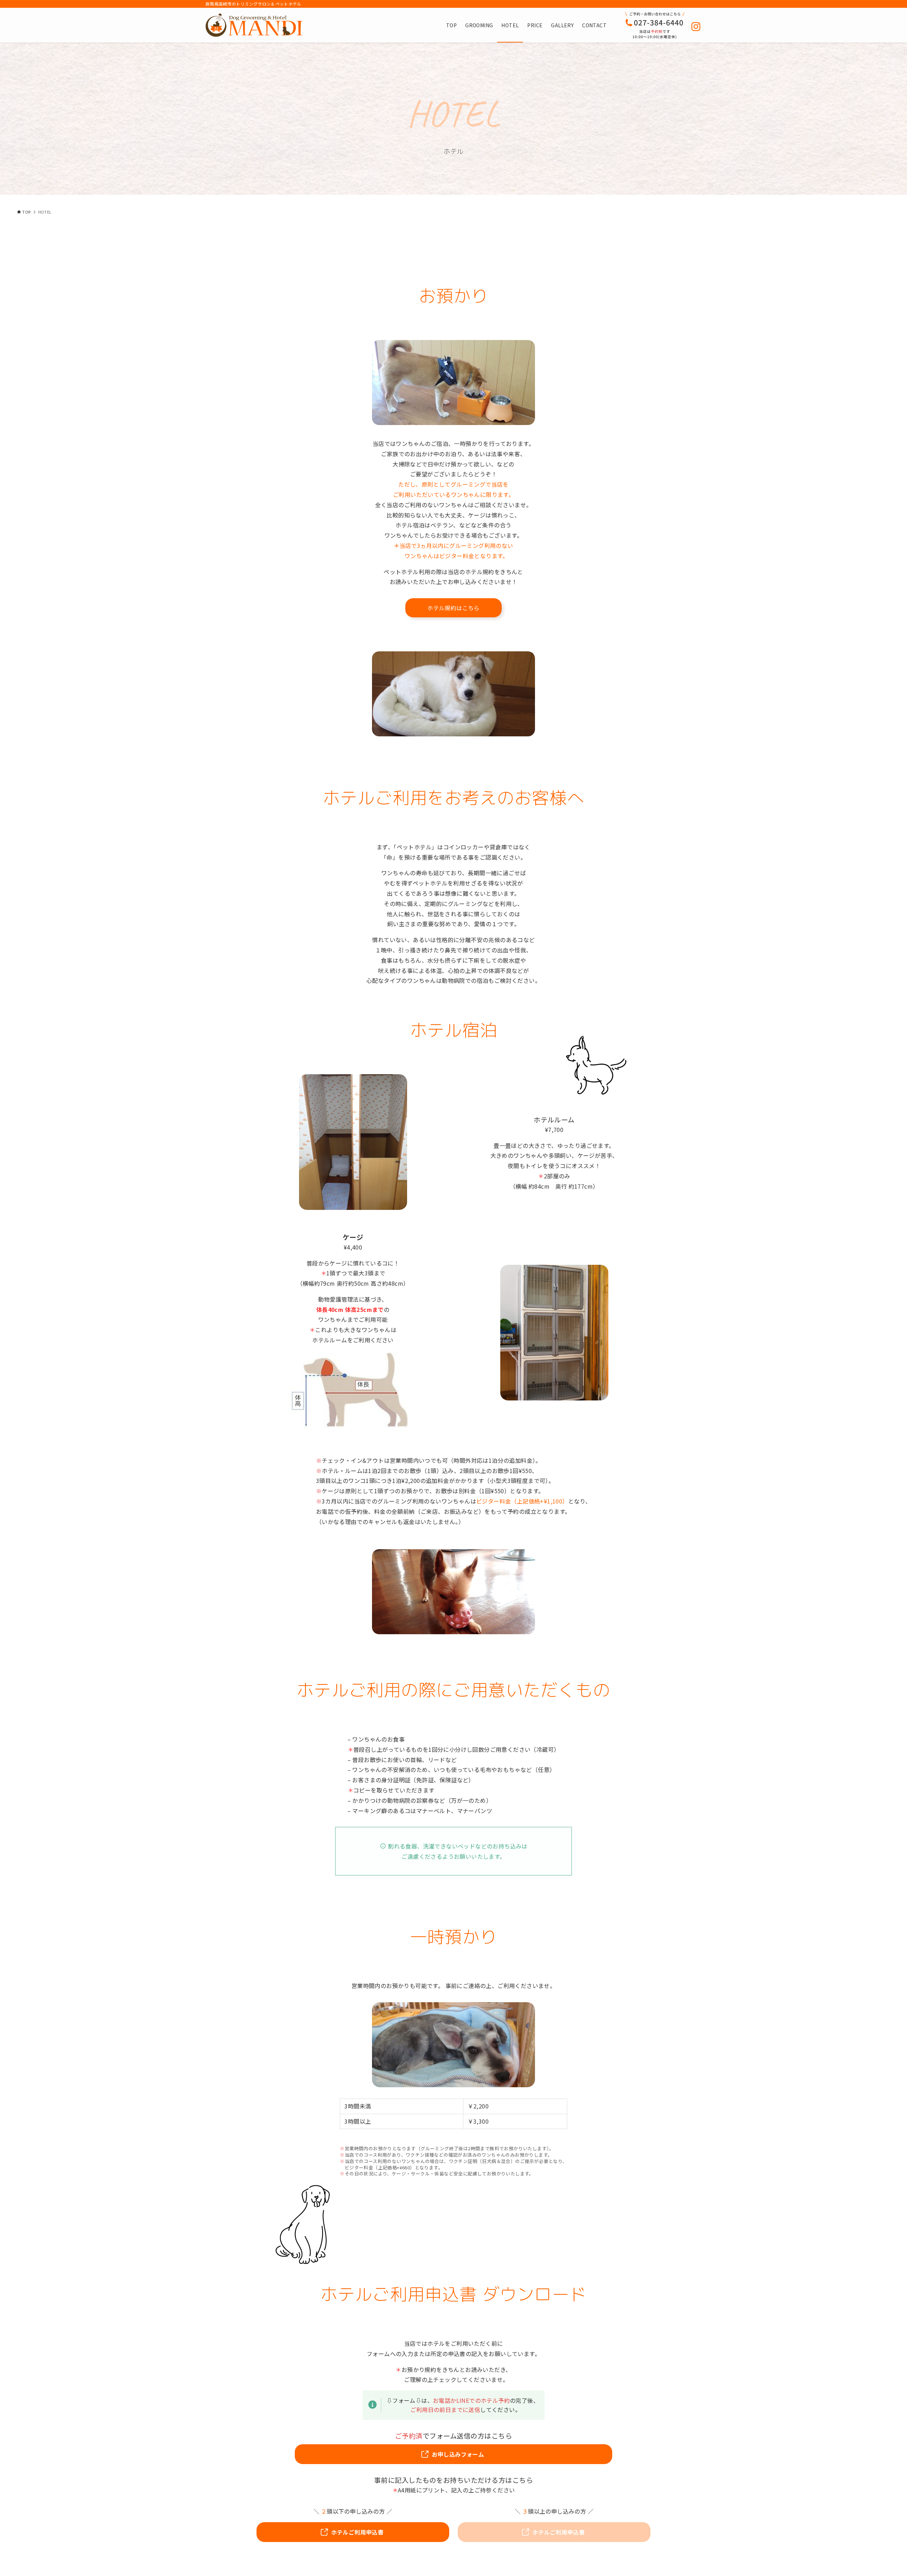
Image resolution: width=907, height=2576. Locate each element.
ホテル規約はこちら (453, 608)
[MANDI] (254, 25)
